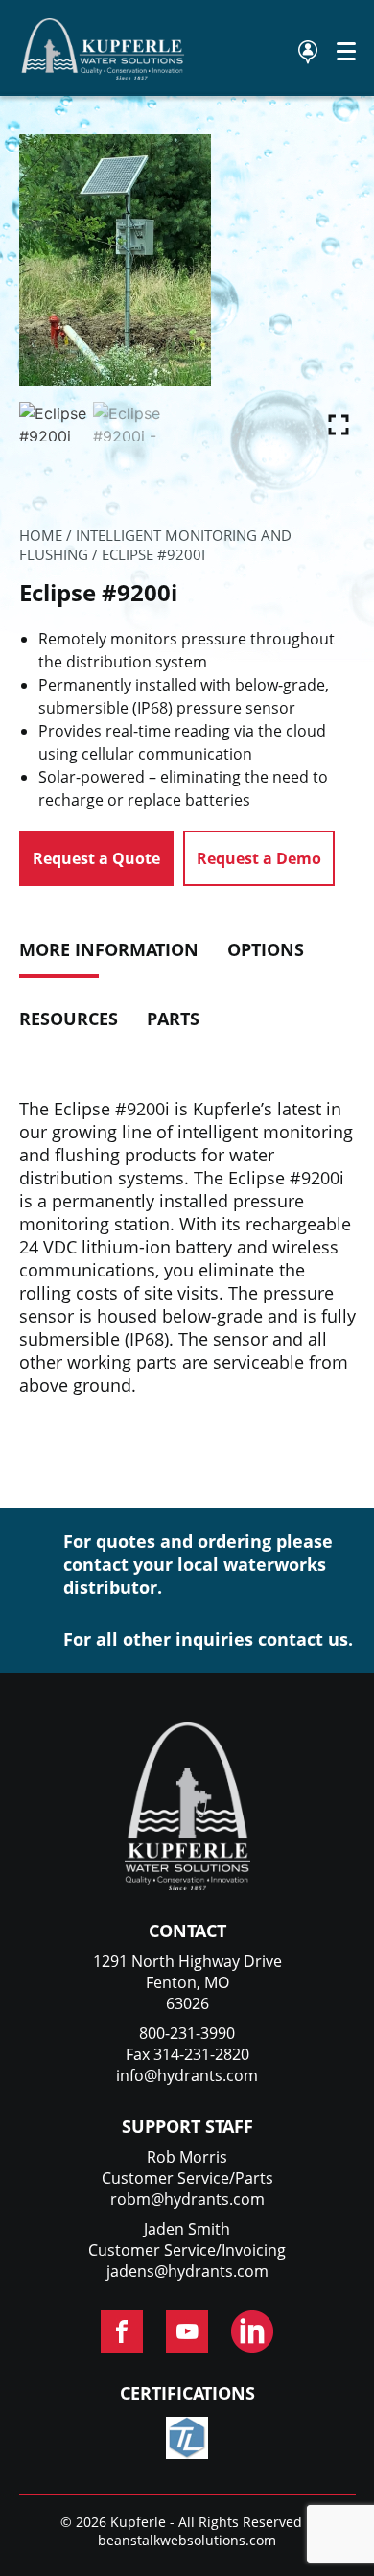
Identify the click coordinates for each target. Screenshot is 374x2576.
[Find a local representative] (308, 52)
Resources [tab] (69, 1019)
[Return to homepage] (104, 74)
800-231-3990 (187, 2033)
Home (41, 535)
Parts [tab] (173, 1019)
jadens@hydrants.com (187, 2271)
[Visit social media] (122, 2331)
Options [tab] (266, 949)
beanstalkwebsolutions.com (187, 2540)
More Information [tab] (109, 949)
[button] (339, 420)
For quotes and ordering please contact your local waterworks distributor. (198, 1564)
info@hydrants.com (187, 2075)
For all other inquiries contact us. (208, 1639)
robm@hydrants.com (187, 2199)
